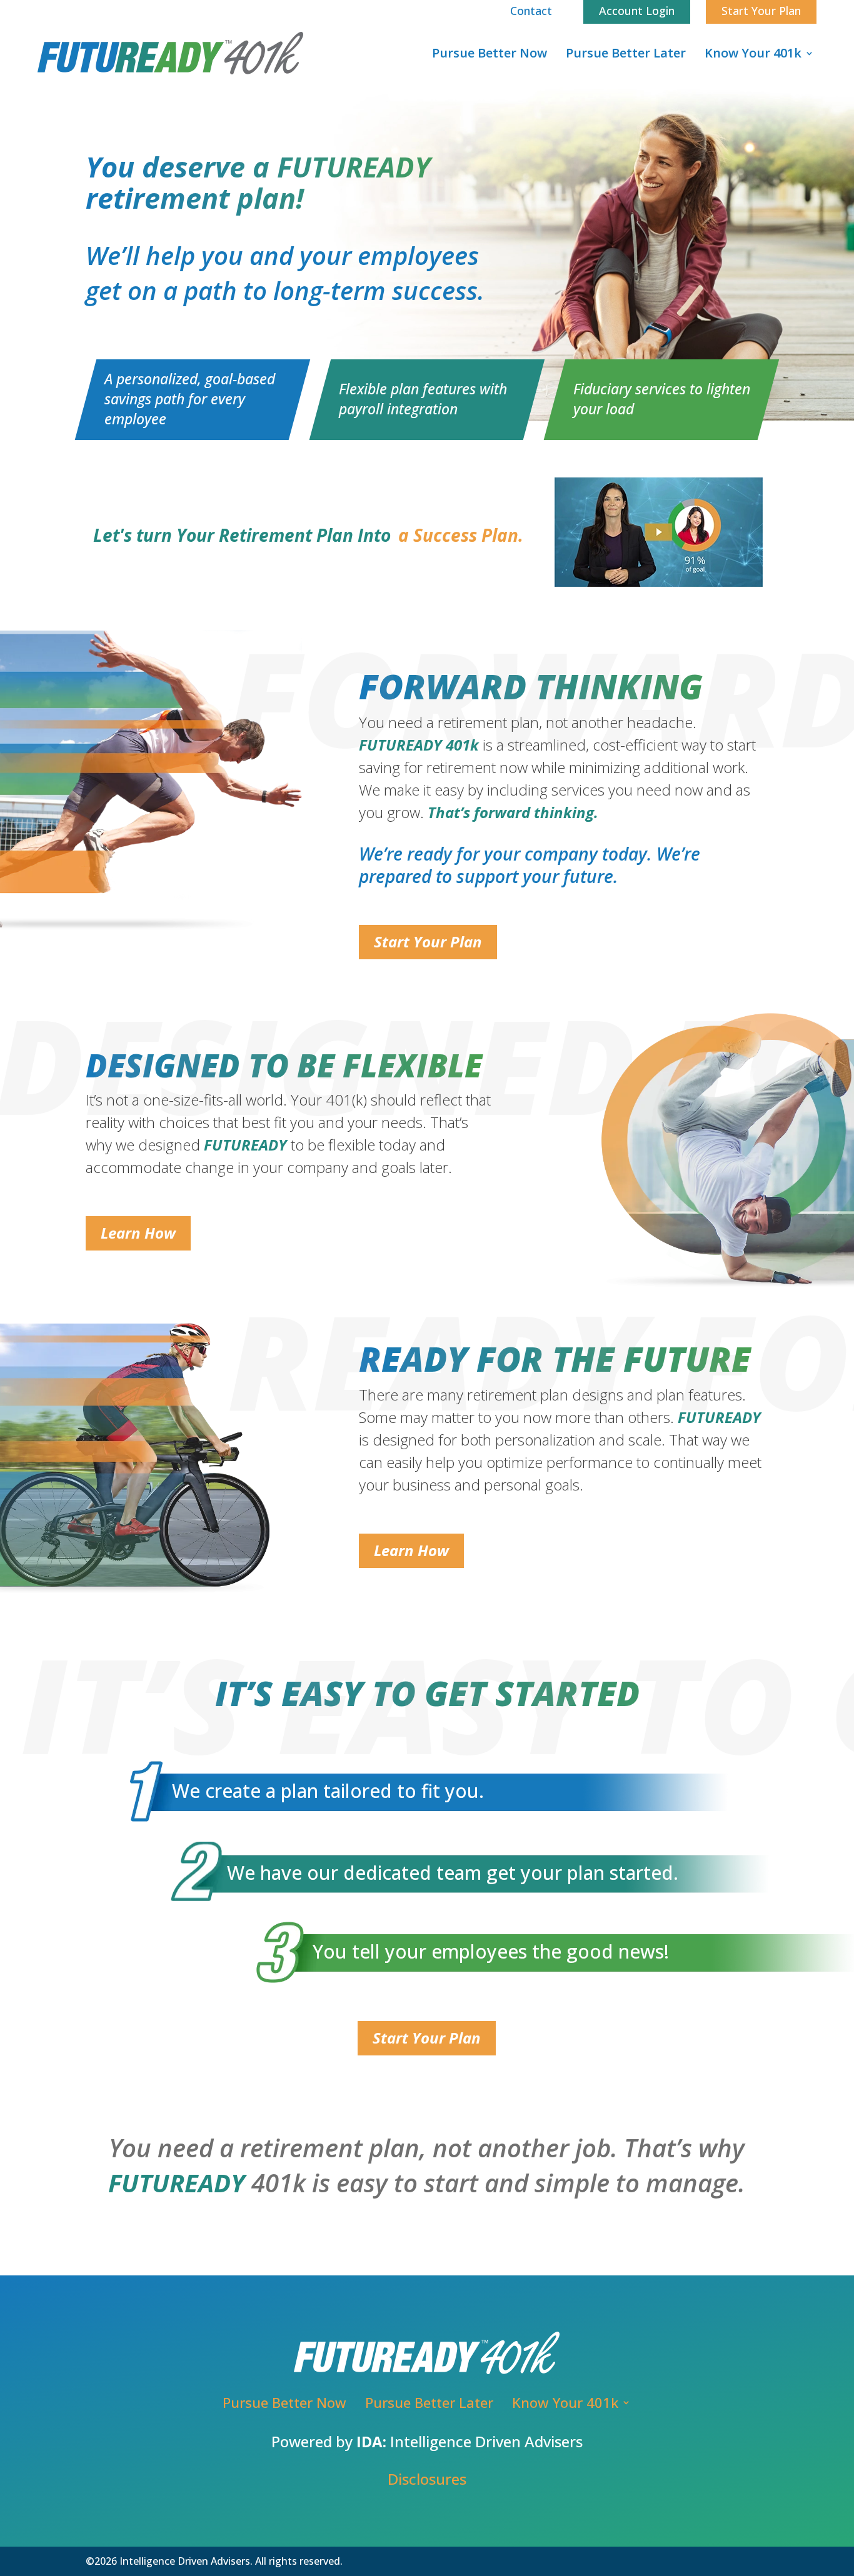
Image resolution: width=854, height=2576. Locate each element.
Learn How (138, 1233)
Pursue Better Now (490, 53)
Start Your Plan (428, 941)
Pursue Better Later (626, 53)
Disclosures (427, 2479)
